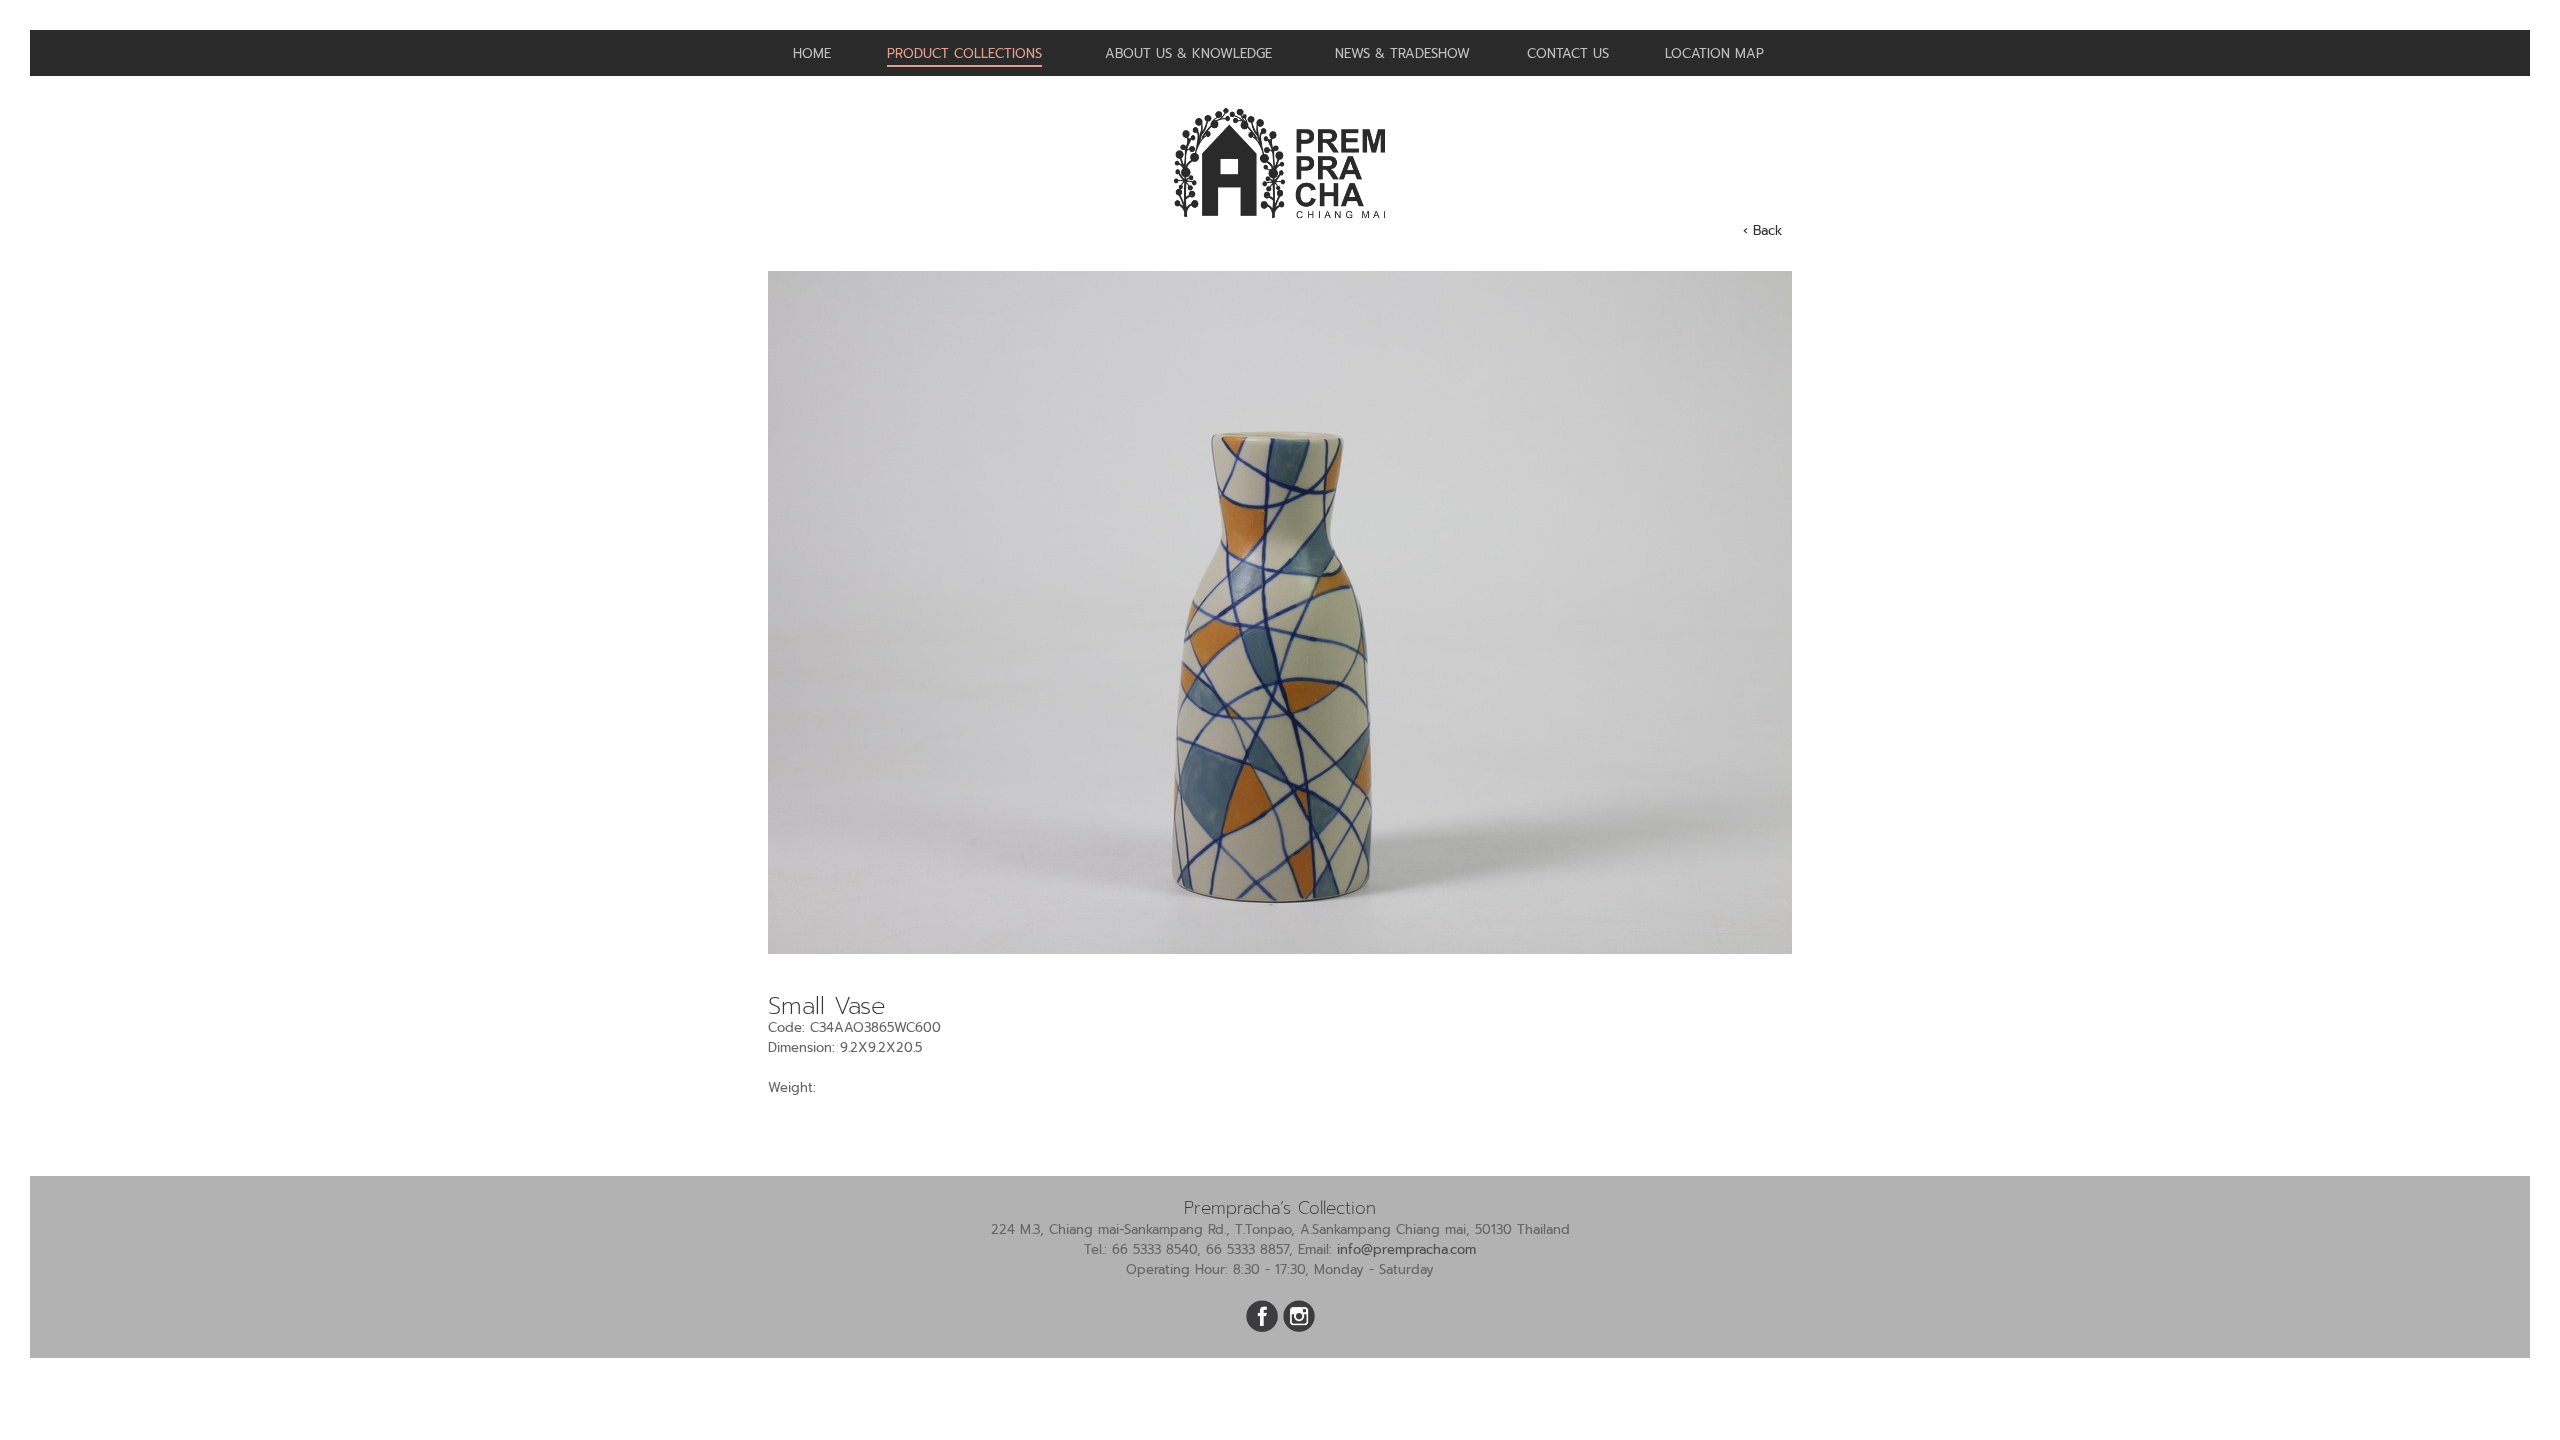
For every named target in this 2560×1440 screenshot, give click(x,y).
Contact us (1568, 53)
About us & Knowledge (1188, 53)
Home (812, 53)
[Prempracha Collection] (1280, 226)
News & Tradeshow (1402, 53)
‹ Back (1762, 230)
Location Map (1714, 53)
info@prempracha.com (1406, 1249)
